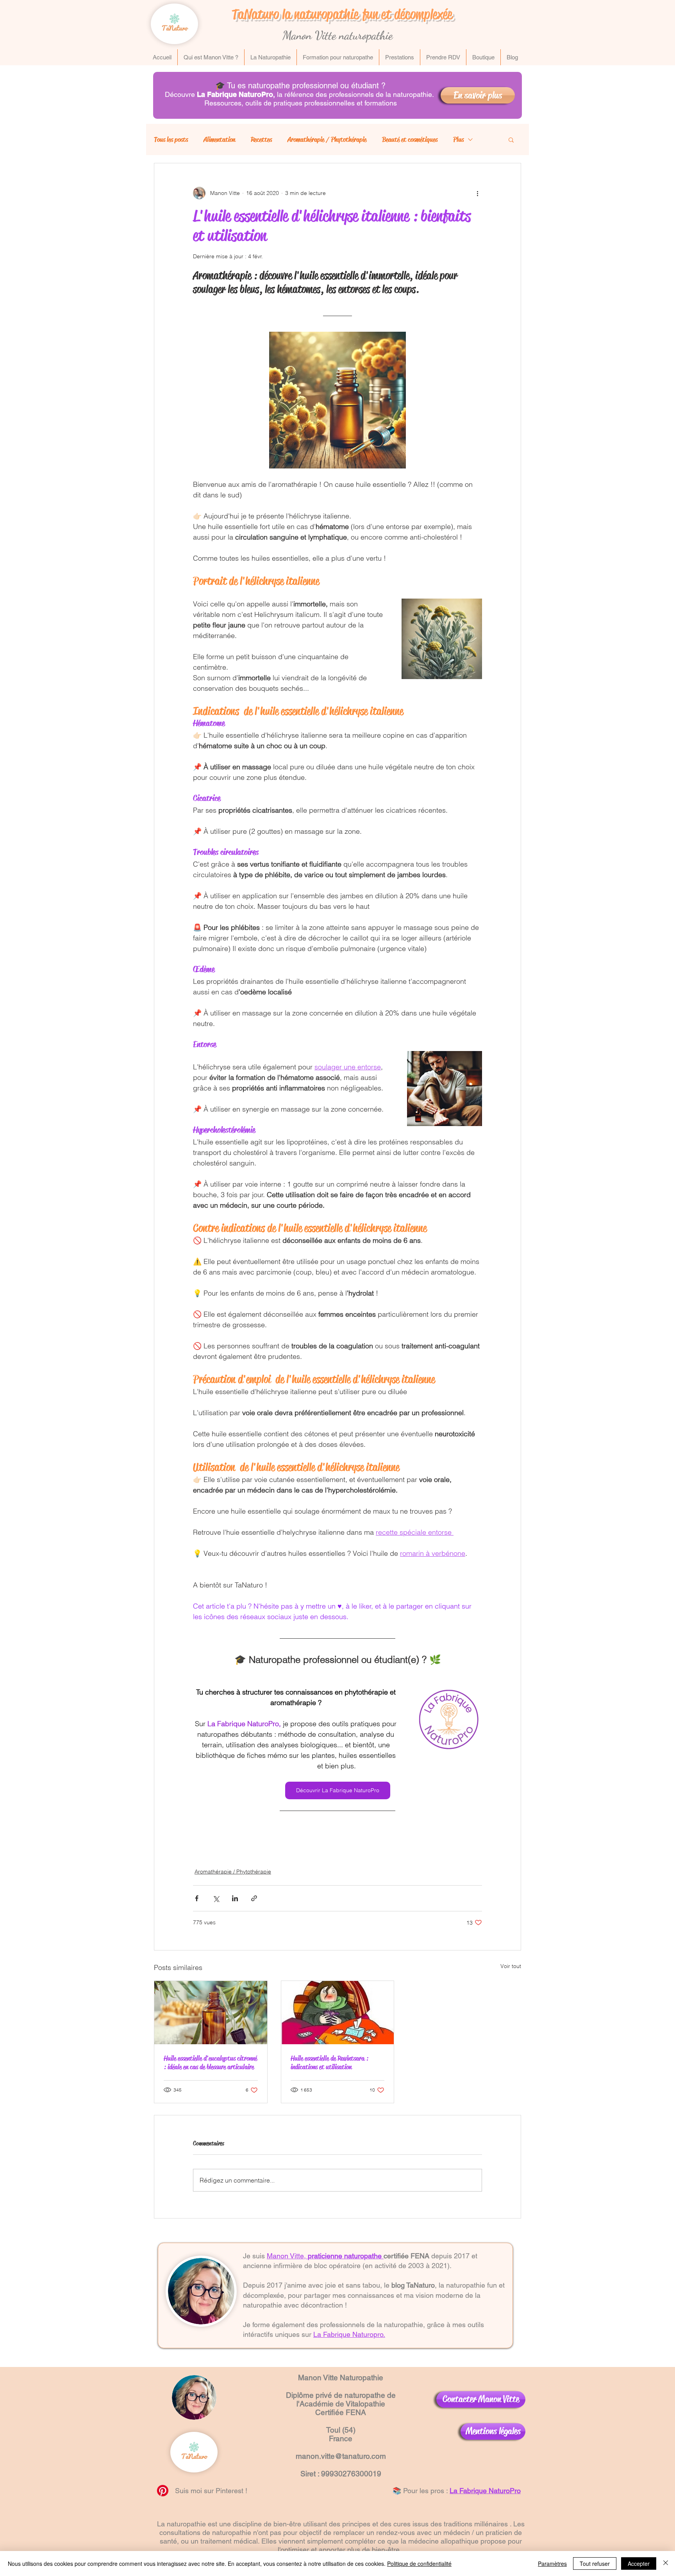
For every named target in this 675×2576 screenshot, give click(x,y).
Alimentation (219, 139)
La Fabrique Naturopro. (349, 2334)
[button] (511, 139)
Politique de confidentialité (419, 2563)
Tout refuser (595, 2563)
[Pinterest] (163, 2491)
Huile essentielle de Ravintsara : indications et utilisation (329, 2063)
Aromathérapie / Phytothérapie (327, 139)
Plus (458, 139)
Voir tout (511, 1966)
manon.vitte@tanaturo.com (341, 2456)
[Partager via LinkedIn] (235, 1898)
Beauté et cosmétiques (410, 139)
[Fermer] (666, 2563)
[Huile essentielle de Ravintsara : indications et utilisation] (338, 2013)
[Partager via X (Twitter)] (216, 1898)
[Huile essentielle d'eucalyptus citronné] (211, 2013)
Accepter (639, 2563)
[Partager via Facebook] (197, 1898)
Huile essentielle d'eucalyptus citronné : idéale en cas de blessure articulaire (210, 2063)
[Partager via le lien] (254, 1898)
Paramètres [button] (552, 2563)
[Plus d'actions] (477, 193)
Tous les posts (171, 139)
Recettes (261, 139)
